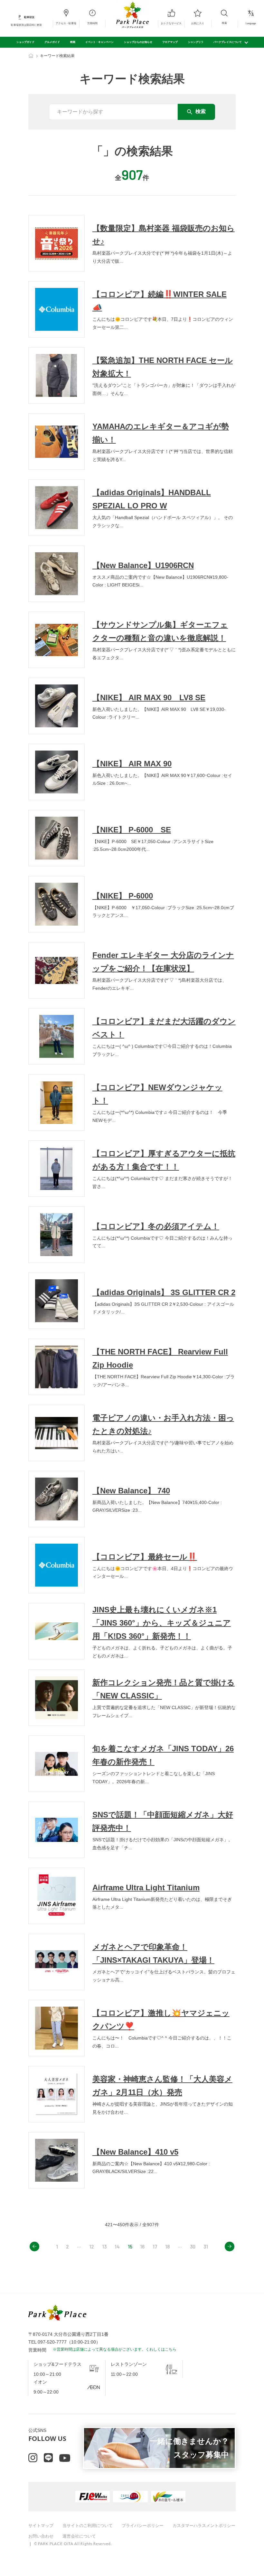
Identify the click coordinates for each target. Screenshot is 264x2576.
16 (142, 2246)
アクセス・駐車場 (66, 23)
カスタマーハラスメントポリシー (204, 2526)
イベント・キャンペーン (99, 42)
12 (92, 2246)
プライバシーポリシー (143, 2526)
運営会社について (79, 2536)
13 (104, 2246)
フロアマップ (170, 42)
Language (251, 23)
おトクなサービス (171, 23)
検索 (224, 23)
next (230, 2247)
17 (155, 2246)
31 (206, 2246)
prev (34, 2247)
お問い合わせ (41, 2536)
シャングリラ (196, 42)
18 (167, 2246)
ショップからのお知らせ (138, 42)
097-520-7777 (52, 2342)
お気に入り (198, 23)
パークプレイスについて (228, 42)
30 (193, 2246)
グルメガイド (52, 42)
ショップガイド (25, 42)
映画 (73, 42)
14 (117, 2246)
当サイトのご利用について (88, 2526)
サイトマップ (41, 2526)
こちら (171, 2349)
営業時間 (92, 23)
